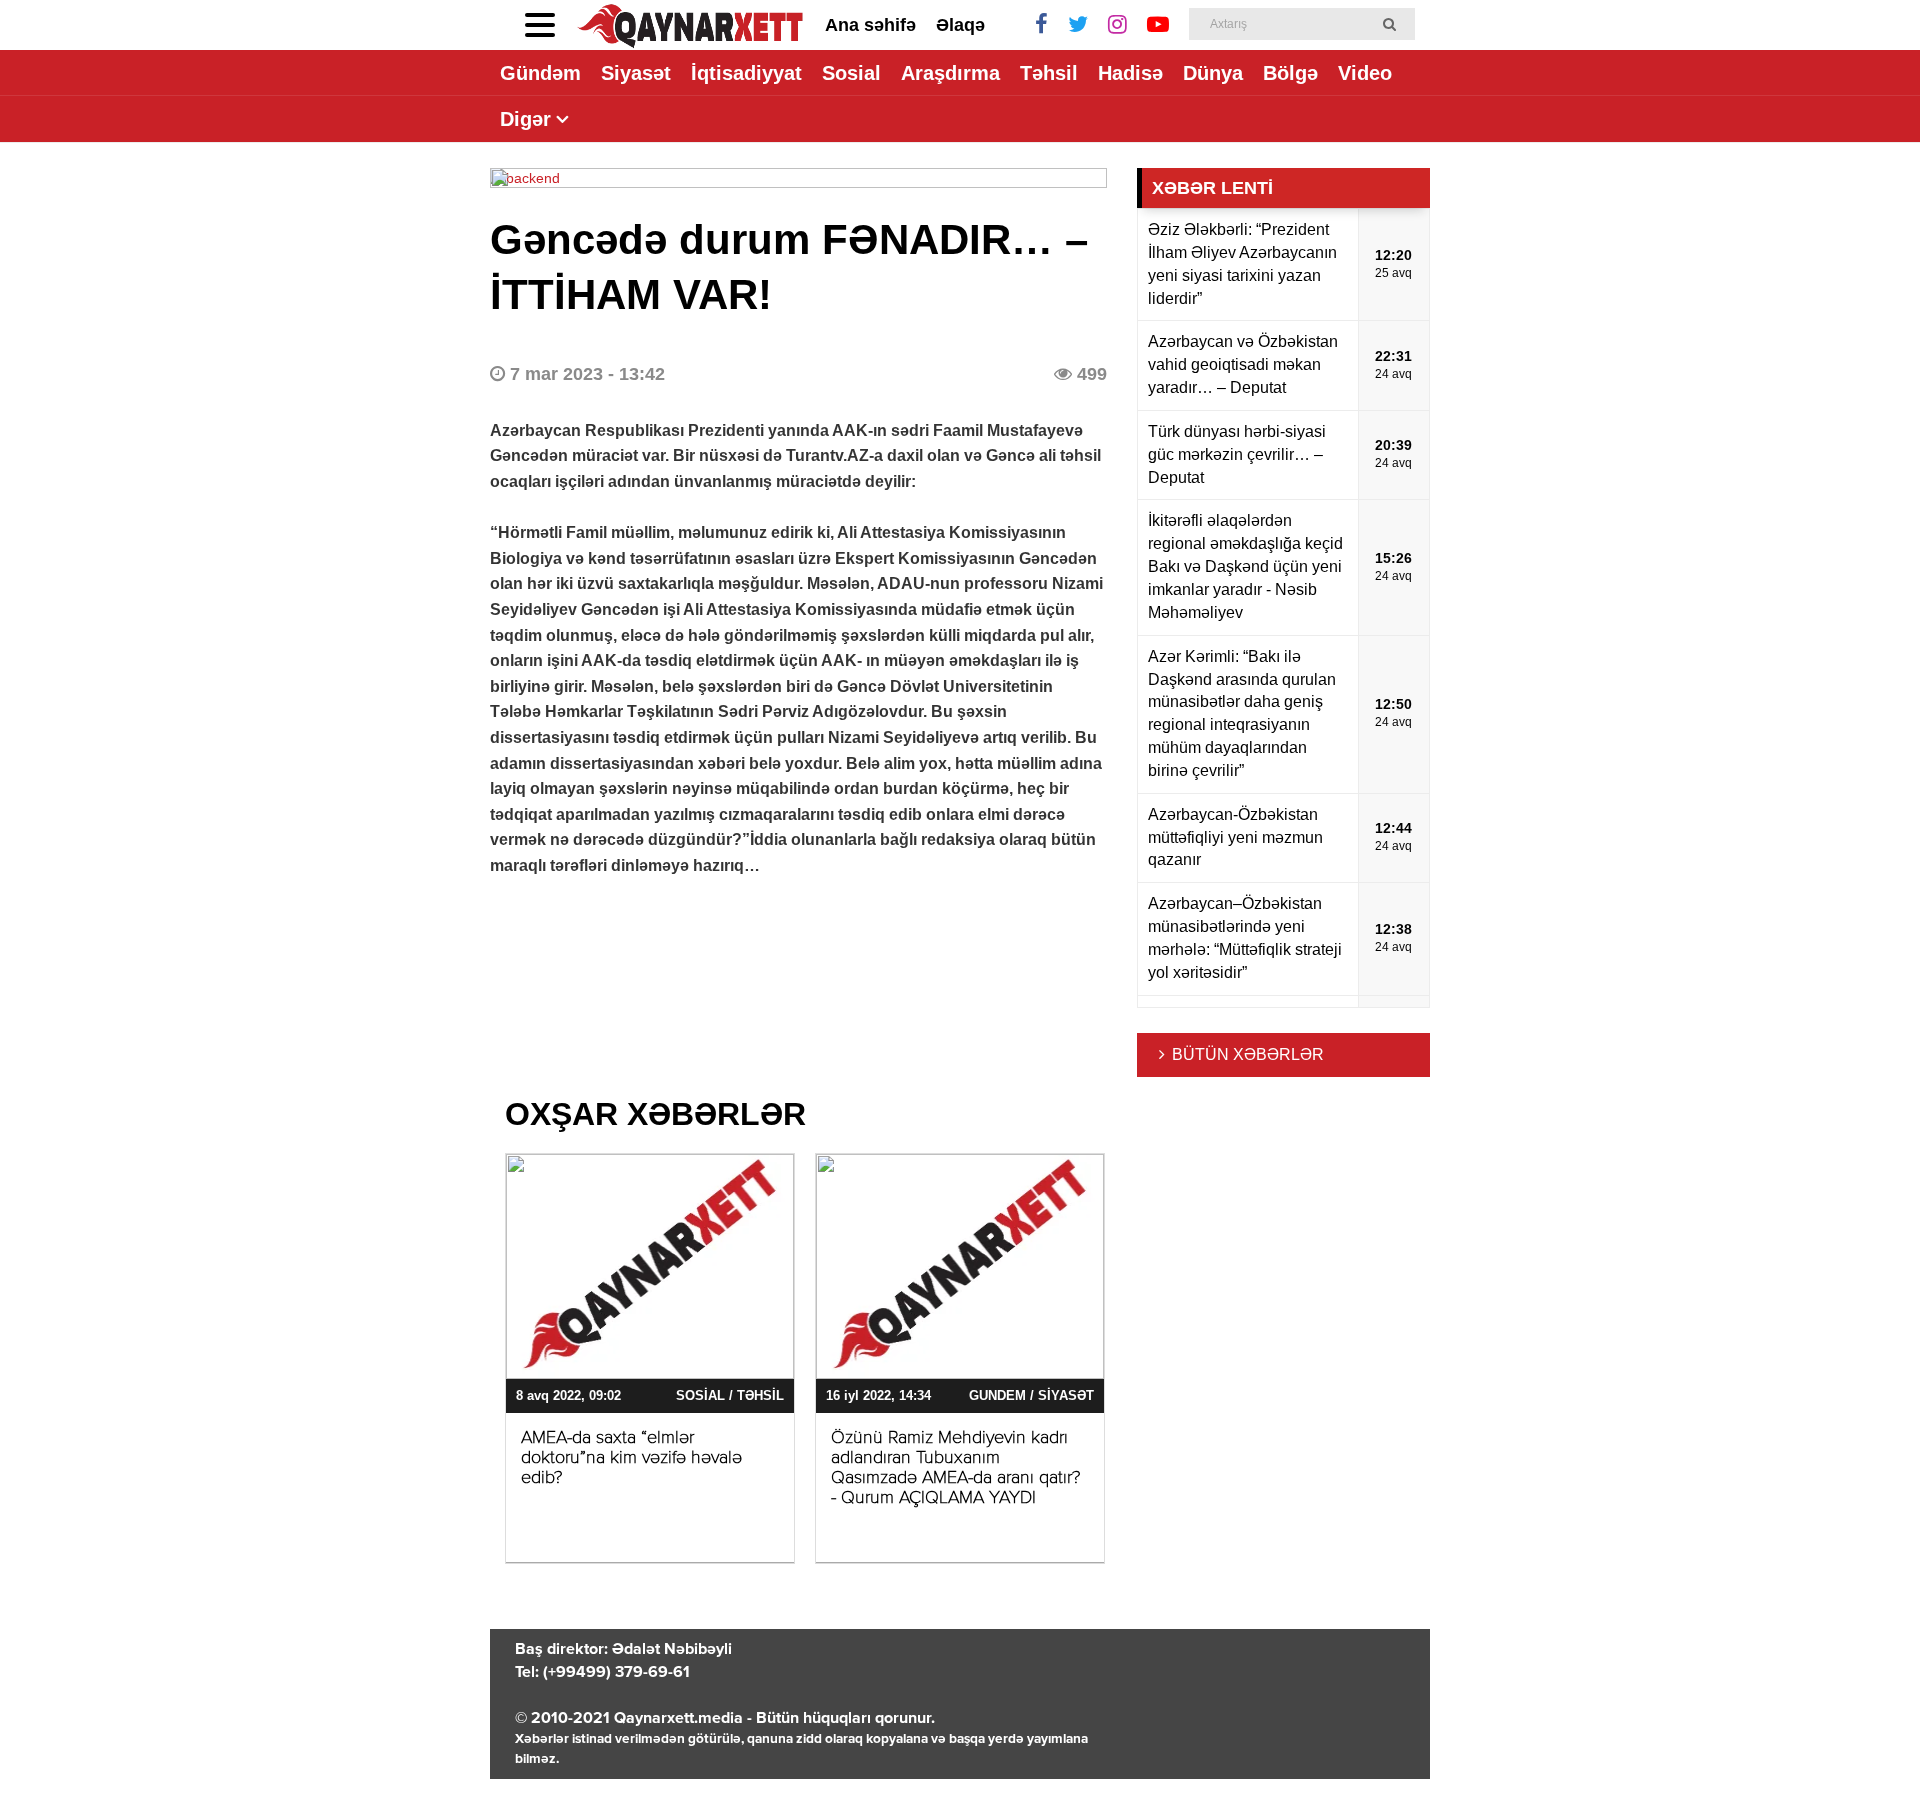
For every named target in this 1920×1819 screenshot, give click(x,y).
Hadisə (1130, 73)
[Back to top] (1864, 1763)
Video (1365, 73)
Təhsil (1049, 73)
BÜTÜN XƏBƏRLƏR (1248, 1054)
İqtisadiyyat (746, 73)
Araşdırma (950, 73)
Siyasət (636, 73)
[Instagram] (1117, 24)
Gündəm (540, 73)
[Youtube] (1158, 24)
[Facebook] (1041, 24)
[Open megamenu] (540, 25)
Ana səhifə (870, 25)
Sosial (851, 73)
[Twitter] (1078, 24)
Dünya (1213, 73)
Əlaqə (960, 25)
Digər (525, 119)
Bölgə (1290, 73)
